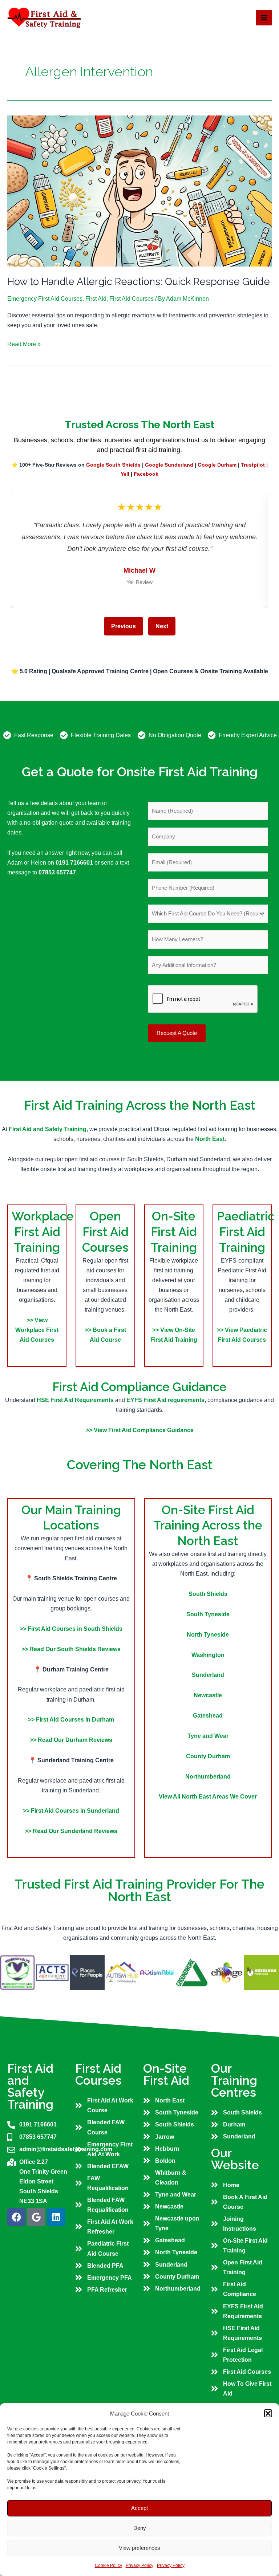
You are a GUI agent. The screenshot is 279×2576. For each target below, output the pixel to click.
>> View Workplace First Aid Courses (37, 1330)
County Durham (208, 1756)
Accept (139, 2508)
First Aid (96, 298)
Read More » (24, 343)
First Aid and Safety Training (48, 1129)
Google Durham (217, 465)
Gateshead (208, 1715)
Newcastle (208, 1695)
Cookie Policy (108, 2565)
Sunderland (208, 1675)
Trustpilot (253, 465)
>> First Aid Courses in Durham (71, 1719)
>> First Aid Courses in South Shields (71, 1629)
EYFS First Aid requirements (165, 1400)
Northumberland (208, 1776)
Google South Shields (113, 465)
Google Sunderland (169, 465)
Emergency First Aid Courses (45, 298)
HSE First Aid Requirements (76, 1400)
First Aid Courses (132, 298)
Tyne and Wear (208, 1736)
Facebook (146, 474)
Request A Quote (177, 1033)
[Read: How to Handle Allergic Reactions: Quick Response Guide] (139, 190)
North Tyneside (208, 1634)
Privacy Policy (139, 2565)
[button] (268, 2413)
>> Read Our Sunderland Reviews (71, 1831)
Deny (140, 2528)
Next (162, 626)
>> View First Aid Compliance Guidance (140, 1430)
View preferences (139, 2548)
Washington (208, 1655)
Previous (124, 626)
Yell (125, 474)
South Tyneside (208, 1614)
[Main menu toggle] (264, 18)
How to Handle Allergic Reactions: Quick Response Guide (139, 281)
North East (210, 1139)
